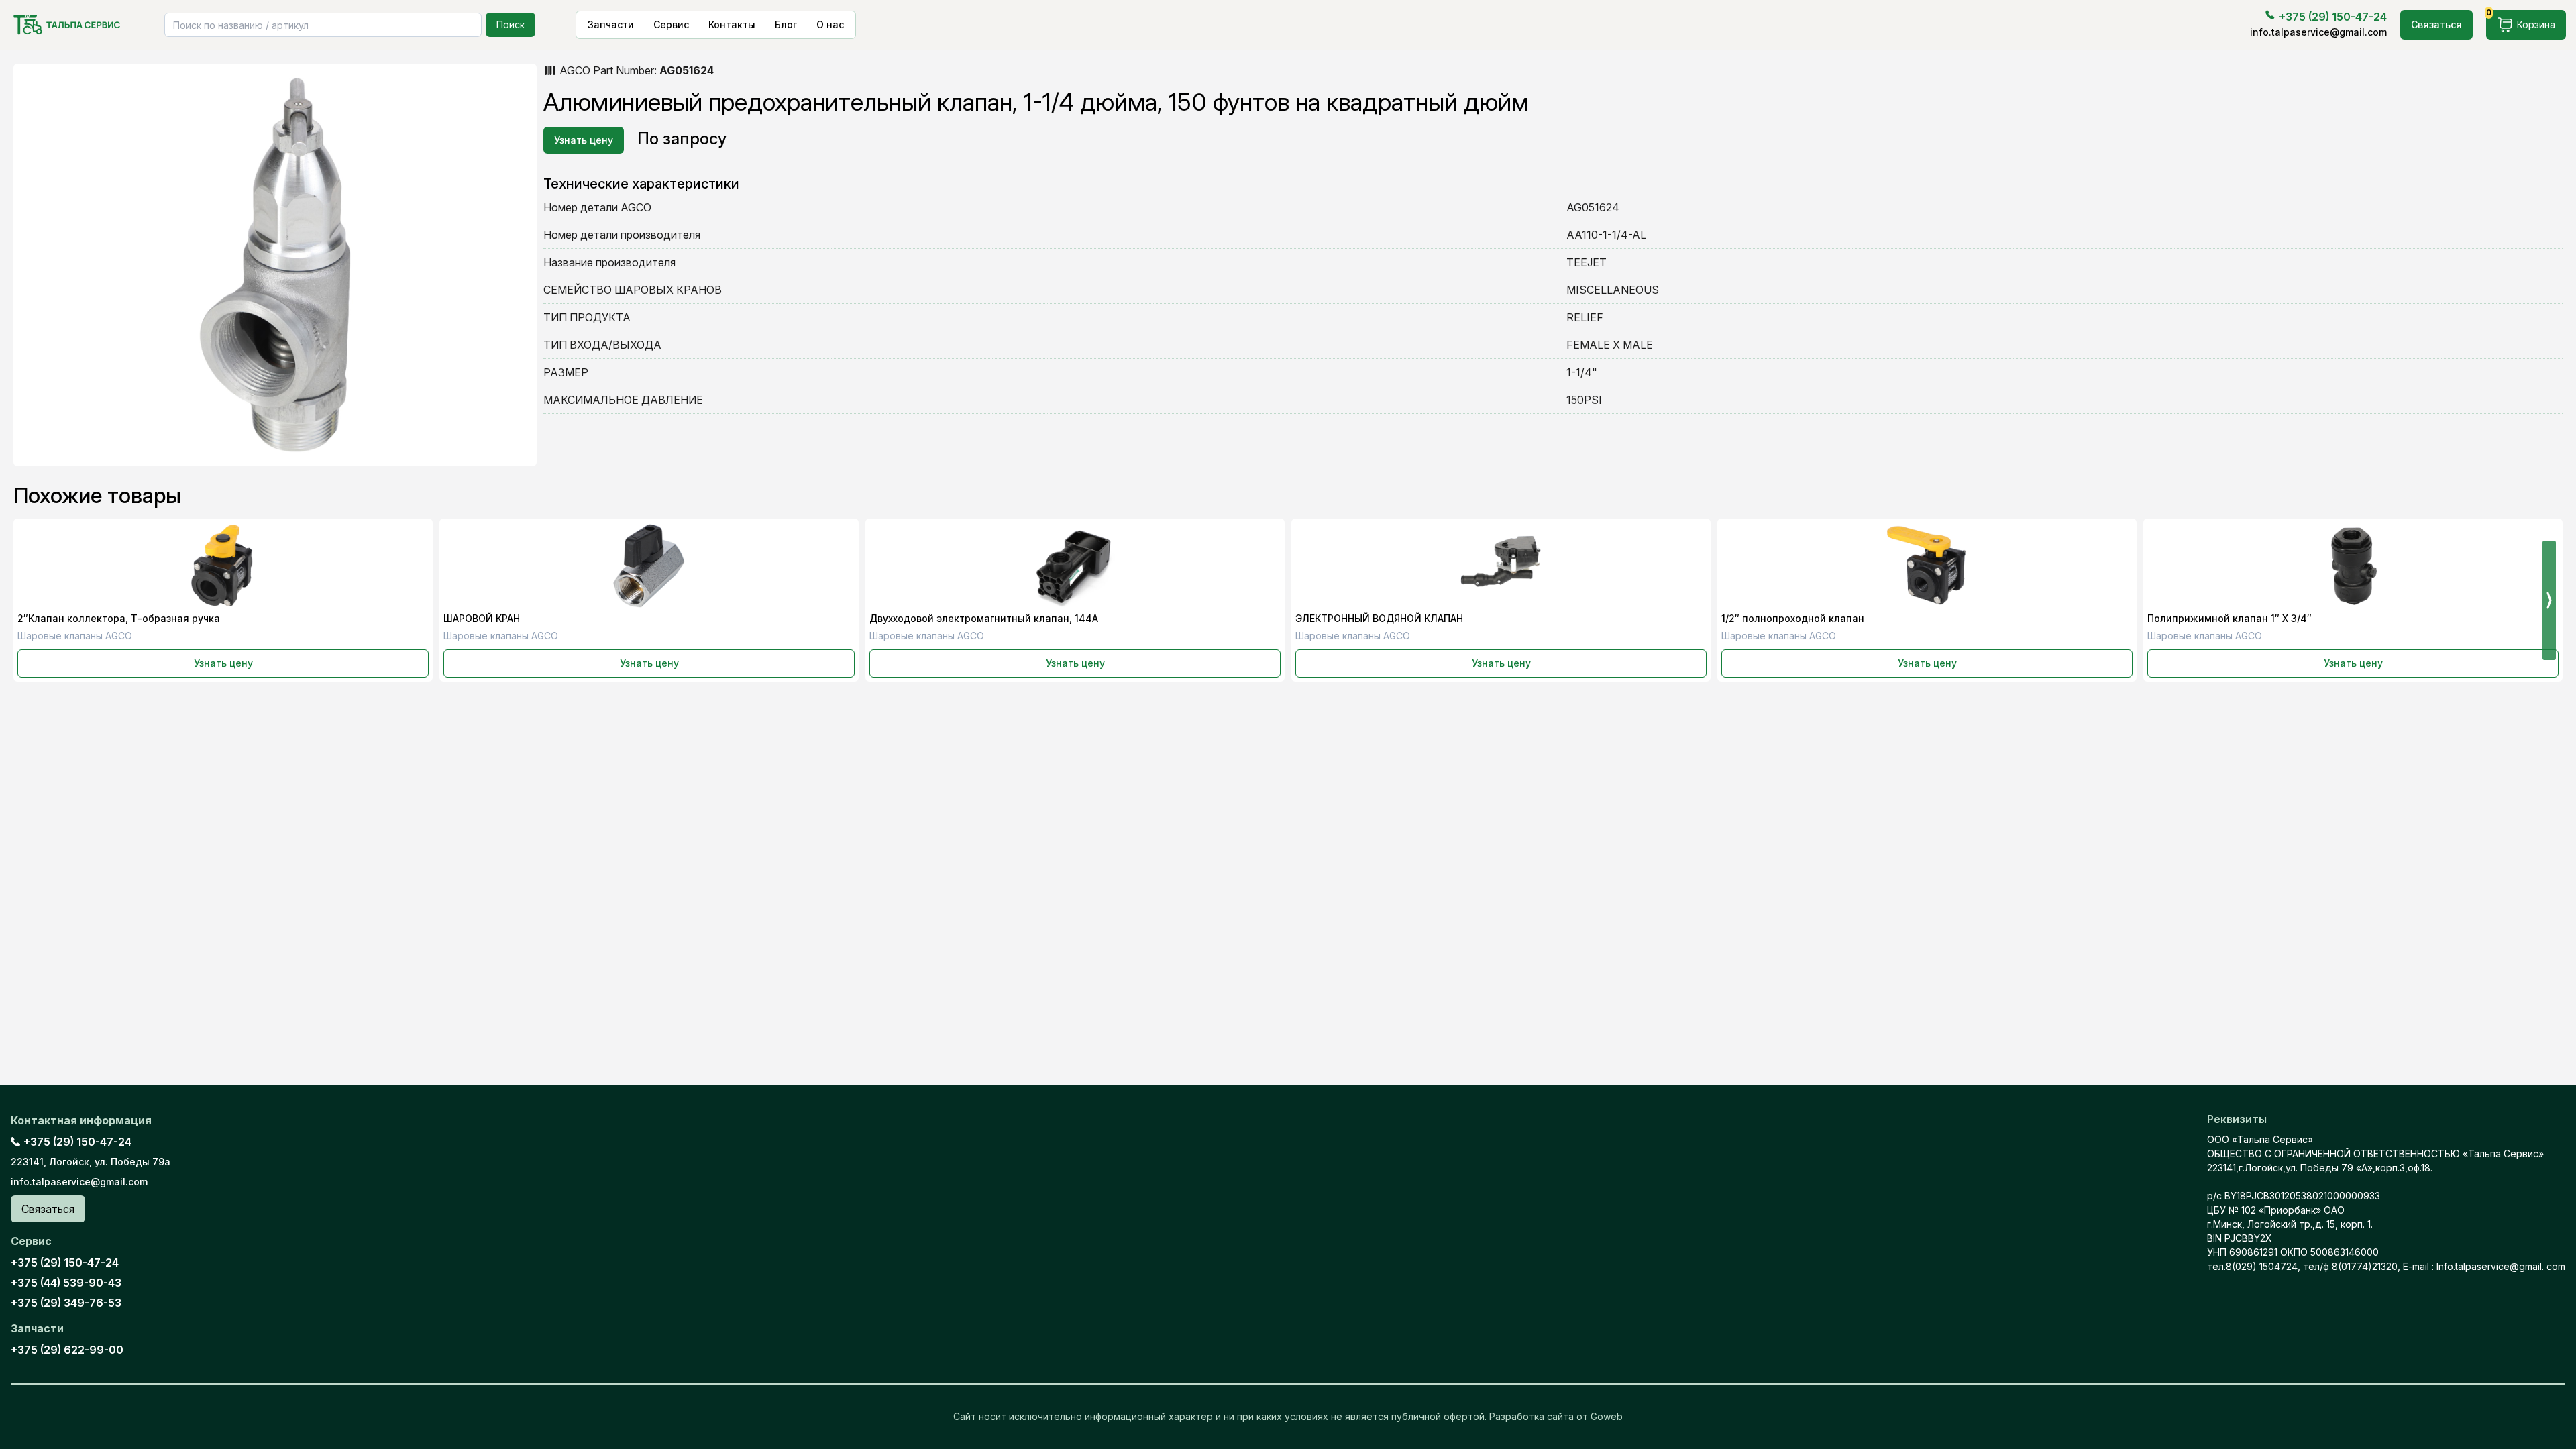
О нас (830, 24)
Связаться (2436, 24)
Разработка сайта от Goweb (1556, 1416)
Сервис (671, 24)
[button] (2549, 600)
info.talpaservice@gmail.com (2318, 32)
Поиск (511, 24)
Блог (786, 24)
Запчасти (611, 24)
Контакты (732, 24)
